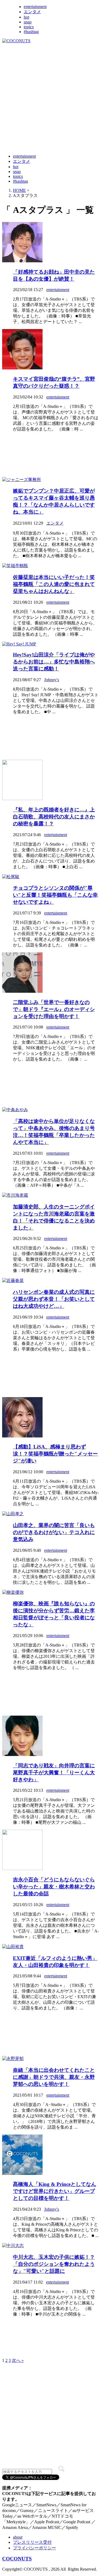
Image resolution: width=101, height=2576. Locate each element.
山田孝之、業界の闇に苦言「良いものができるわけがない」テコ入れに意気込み (54, 1532)
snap (28, 22)
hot (26, 17)
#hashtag (31, 32)
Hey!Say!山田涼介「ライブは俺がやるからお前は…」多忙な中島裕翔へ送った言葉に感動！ (54, 662)
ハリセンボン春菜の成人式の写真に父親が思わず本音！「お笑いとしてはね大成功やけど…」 (54, 1299)
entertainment (35, 7)
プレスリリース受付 (32, 2542)
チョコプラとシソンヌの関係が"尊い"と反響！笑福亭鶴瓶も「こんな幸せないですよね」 (55, 895)
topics (29, 27)
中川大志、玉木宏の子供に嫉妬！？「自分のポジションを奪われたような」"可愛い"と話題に (54, 2264)
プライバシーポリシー (34, 2548)
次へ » (18, 2360)
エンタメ (32, 12)
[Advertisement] (50, 98)
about (18, 2537)
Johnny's (52, 680)
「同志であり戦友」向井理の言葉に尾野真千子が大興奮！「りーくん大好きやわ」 (54, 1773)
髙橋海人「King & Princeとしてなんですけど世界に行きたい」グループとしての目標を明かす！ (55, 2191)
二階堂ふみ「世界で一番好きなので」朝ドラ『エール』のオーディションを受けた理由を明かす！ (54, 1009)
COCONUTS (17, 2559)
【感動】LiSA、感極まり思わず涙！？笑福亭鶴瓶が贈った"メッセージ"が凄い (55, 1454)
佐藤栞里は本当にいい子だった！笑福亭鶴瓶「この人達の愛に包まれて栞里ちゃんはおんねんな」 (54, 584)
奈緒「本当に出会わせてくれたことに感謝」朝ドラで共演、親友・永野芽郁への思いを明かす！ (54, 2077)
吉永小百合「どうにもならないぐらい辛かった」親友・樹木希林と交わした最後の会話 (54, 1887)
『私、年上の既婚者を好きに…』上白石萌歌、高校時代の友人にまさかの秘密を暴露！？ (54, 817)
